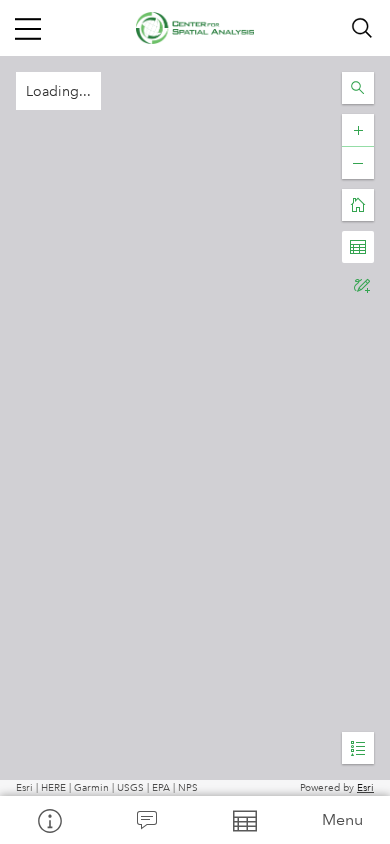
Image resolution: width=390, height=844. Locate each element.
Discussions (147, 820)
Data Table (244, 820)
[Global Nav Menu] (28, 28)
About (49, 820)
